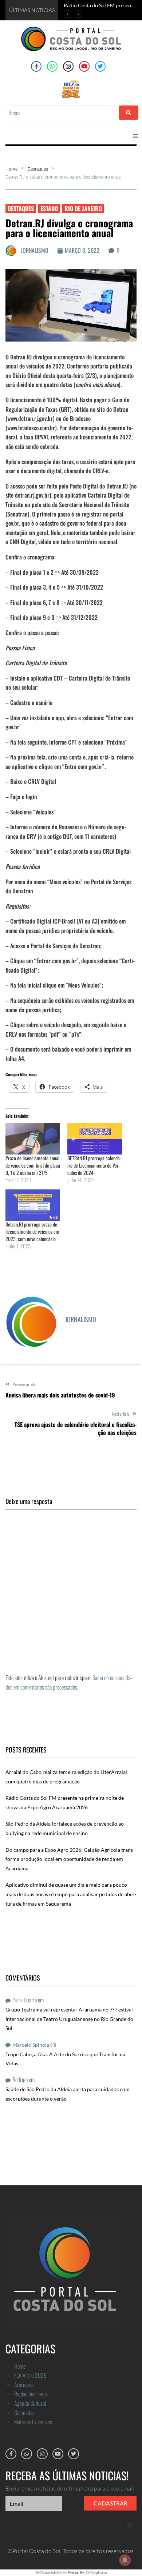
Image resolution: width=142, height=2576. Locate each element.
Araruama (24, 2385)
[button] (135, 136)
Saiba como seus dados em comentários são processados (69, 1682)
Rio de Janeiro (83, 208)
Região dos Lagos (31, 2394)
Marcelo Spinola (31, 2045)
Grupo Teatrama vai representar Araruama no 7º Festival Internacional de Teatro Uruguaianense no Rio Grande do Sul (69, 2019)
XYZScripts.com (96, 2572)
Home (11, 169)
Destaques (38, 169)
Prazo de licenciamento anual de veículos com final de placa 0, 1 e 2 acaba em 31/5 (33, 1165)
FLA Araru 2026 (30, 2375)
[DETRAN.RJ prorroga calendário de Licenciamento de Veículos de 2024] (95, 1139)
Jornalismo (35, 250)
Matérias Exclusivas (33, 2422)
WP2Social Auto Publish (51, 2572)
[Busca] (59, 113)
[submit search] (129, 113)
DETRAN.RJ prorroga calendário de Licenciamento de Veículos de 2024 (94, 1165)
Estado (49, 208)
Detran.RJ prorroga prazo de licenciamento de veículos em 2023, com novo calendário (32, 1231)
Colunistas (24, 2413)
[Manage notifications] (125, 2560)
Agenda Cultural (30, 2403)
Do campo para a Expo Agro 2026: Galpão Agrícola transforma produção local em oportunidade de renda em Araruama (70, 1859)
